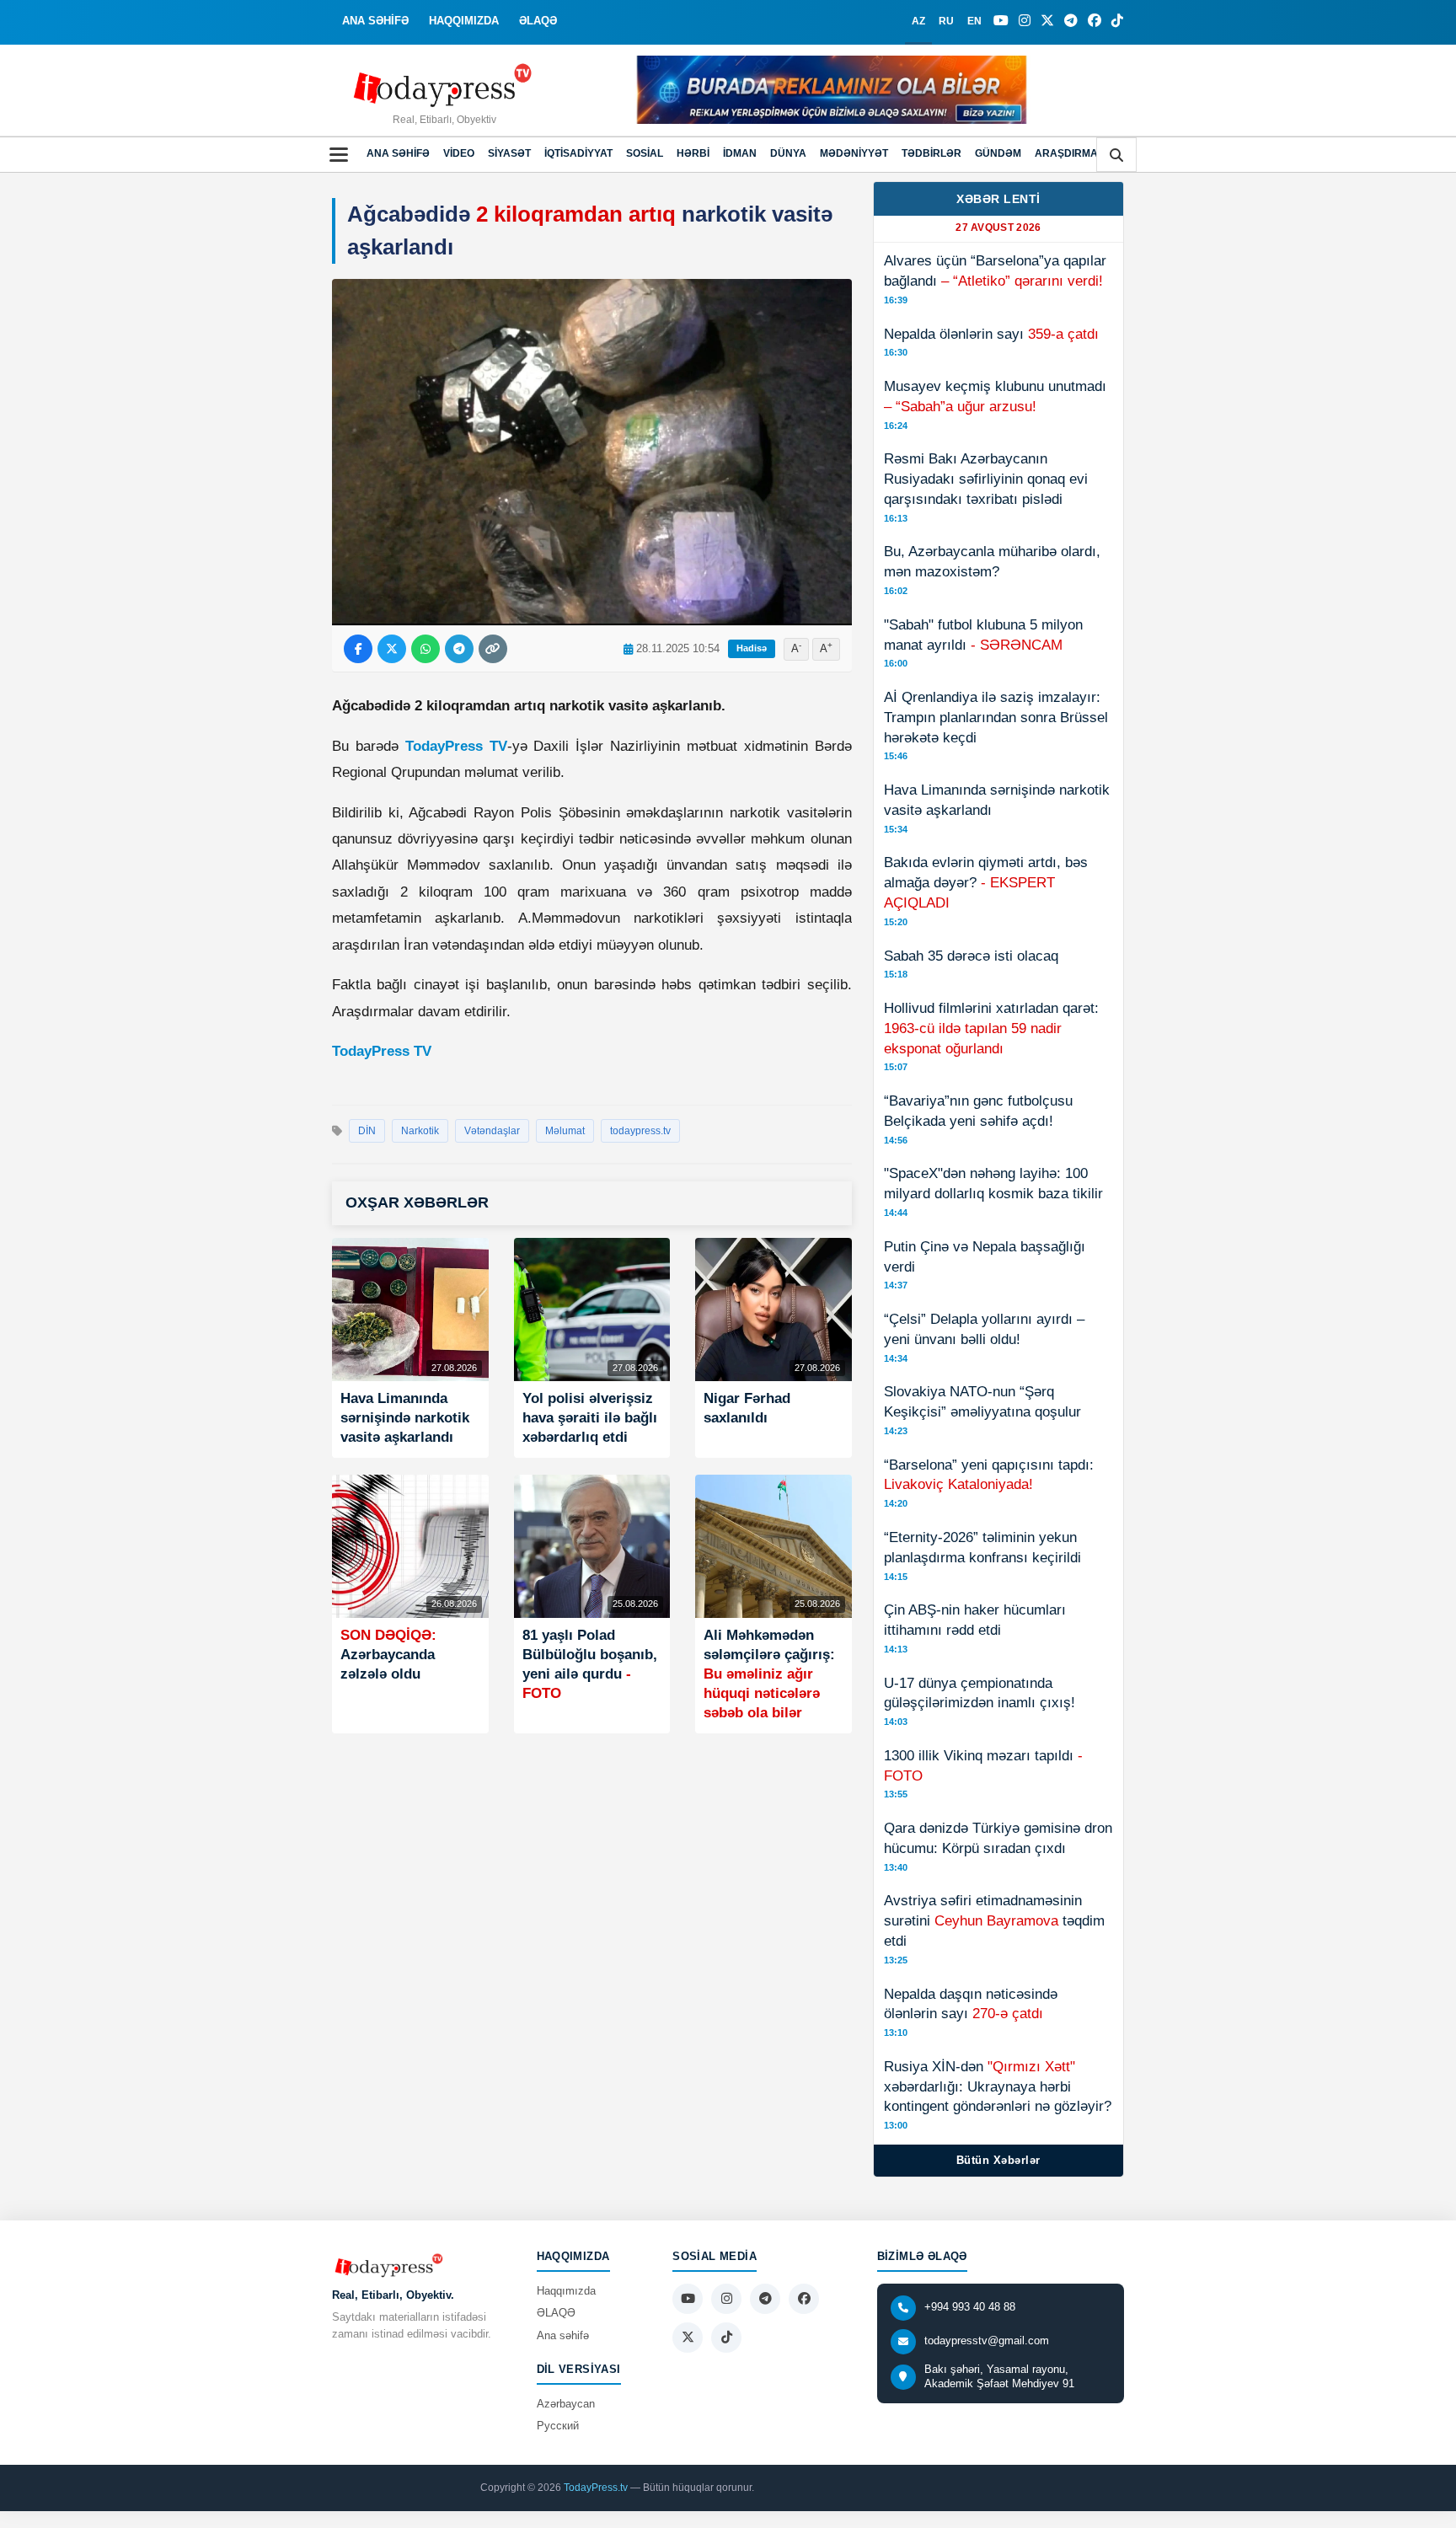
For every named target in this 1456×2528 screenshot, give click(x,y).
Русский (558, 2426)
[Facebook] (1095, 21)
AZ (918, 21)
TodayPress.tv (596, 2488)
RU (946, 21)
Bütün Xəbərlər (998, 2160)
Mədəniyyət (854, 153)
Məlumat (565, 1131)
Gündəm (998, 153)
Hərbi (693, 153)
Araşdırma (1066, 153)
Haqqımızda (566, 2291)
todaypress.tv (640, 1131)
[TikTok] (1117, 21)
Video (459, 153)
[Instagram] (1025, 21)
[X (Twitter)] (1047, 21)
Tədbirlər (931, 153)
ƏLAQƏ (538, 21)
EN (974, 21)
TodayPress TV (456, 746)
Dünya (788, 153)
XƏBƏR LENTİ (998, 199)
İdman (740, 153)
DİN (367, 1131)
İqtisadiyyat (578, 153)
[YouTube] (1001, 21)
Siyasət (509, 153)
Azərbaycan (566, 2404)
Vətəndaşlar (492, 1131)
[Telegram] (1071, 21)
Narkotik (420, 1131)
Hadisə (752, 648)
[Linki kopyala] (493, 649)
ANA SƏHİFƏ (375, 21)
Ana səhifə (398, 153)
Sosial (645, 153)
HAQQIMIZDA (464, 21)
